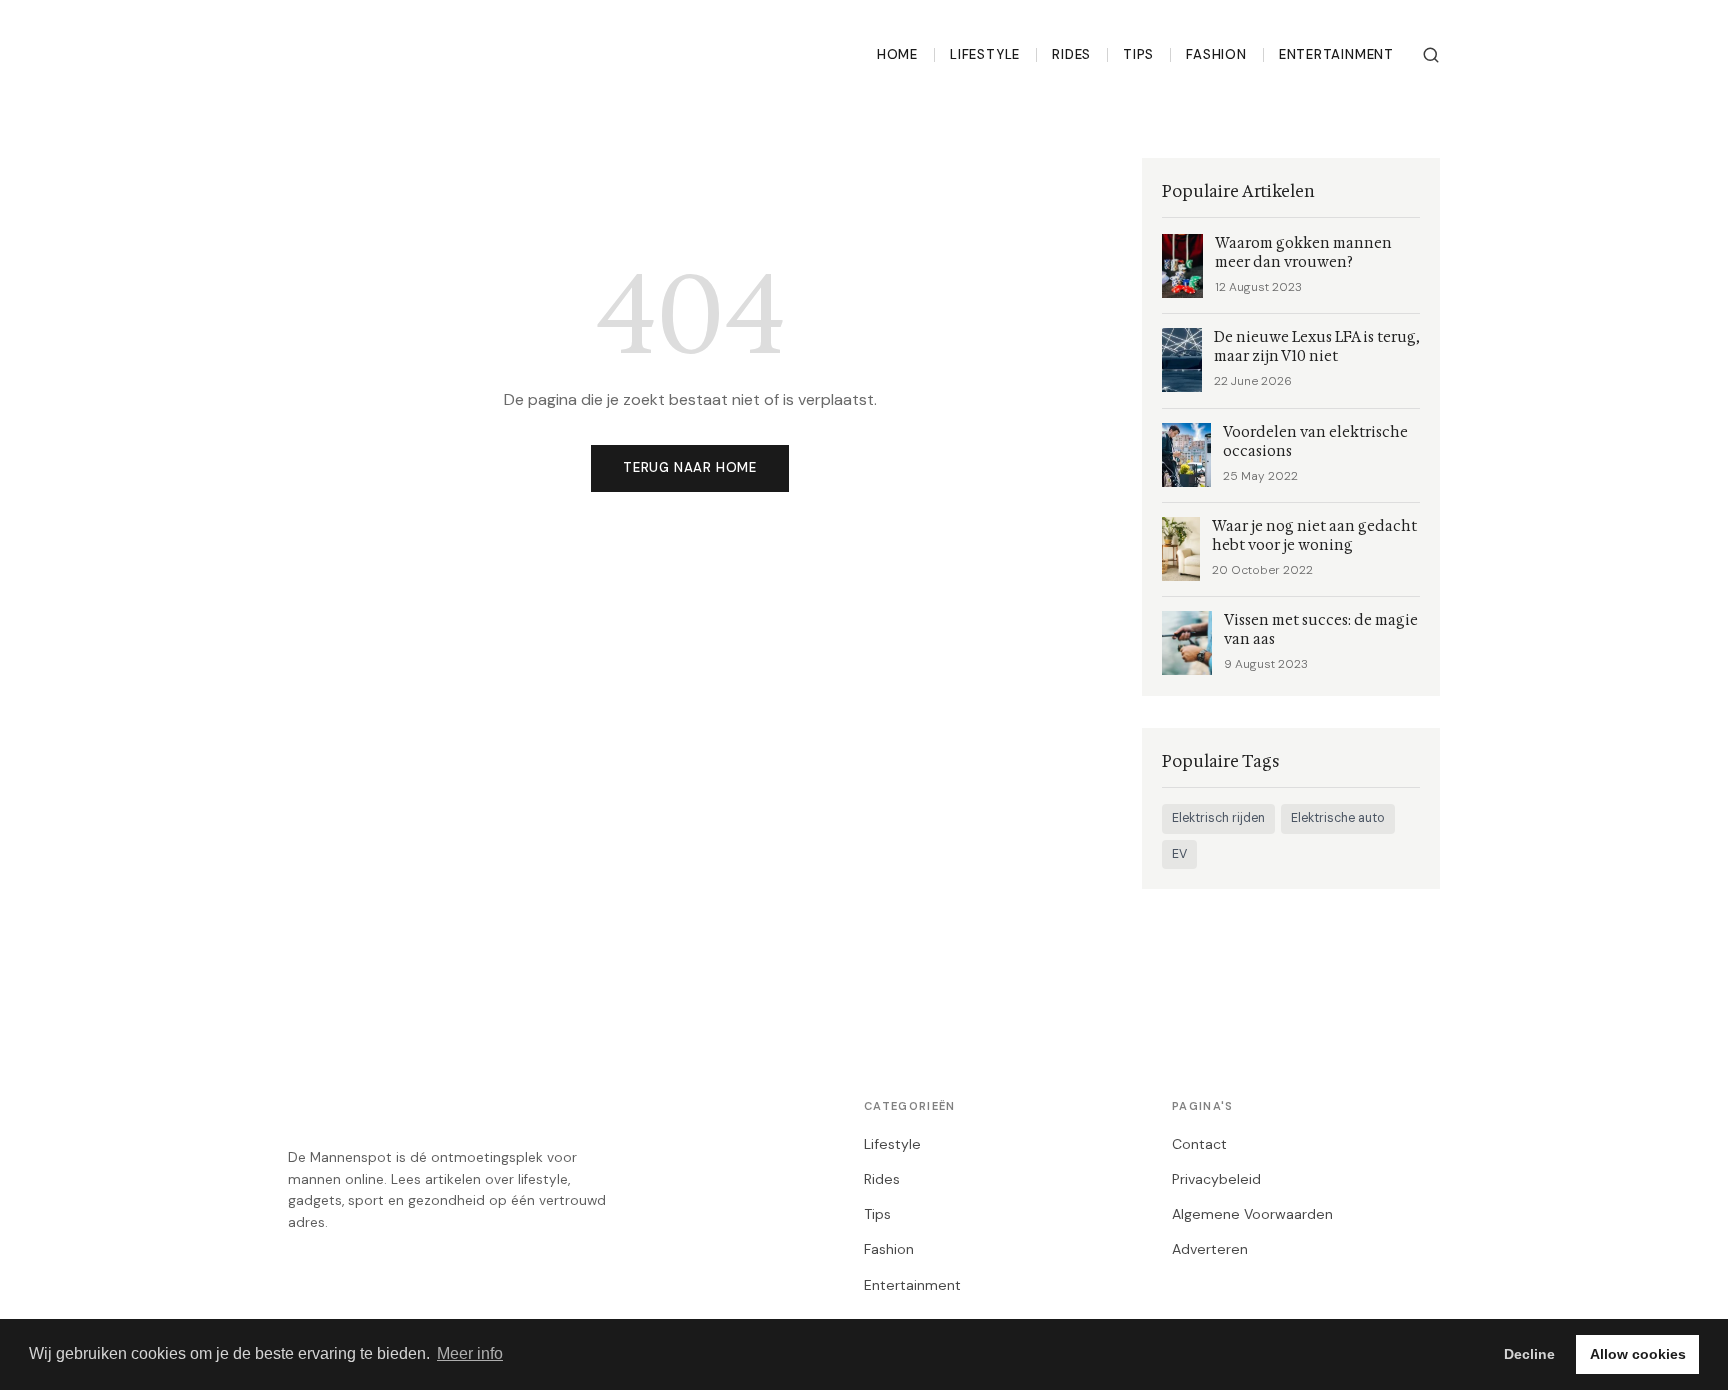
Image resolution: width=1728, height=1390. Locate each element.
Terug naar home (690, 467)
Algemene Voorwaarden (1252, 1214)
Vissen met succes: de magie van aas (1321, 630)
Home (897, 54)
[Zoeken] (1431, 55)
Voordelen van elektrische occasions (1315, 442)
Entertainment (1336, 54)
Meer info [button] (470, 1353)
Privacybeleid (1216, 1179)
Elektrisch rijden (1218, 818)
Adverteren (1210, 1249)
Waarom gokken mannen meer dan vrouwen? (1303, 253)
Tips (1138, 54)
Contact (1199, 1144)
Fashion (1216, 54)
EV (1179, 854)
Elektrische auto (1338, 818)
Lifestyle (985, 54)
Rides (1071, 54)
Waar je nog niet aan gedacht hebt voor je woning (1314, 536)
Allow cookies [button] (1638, 1354)
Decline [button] (1529, 1354)
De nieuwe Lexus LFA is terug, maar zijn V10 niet (1317, 347)
